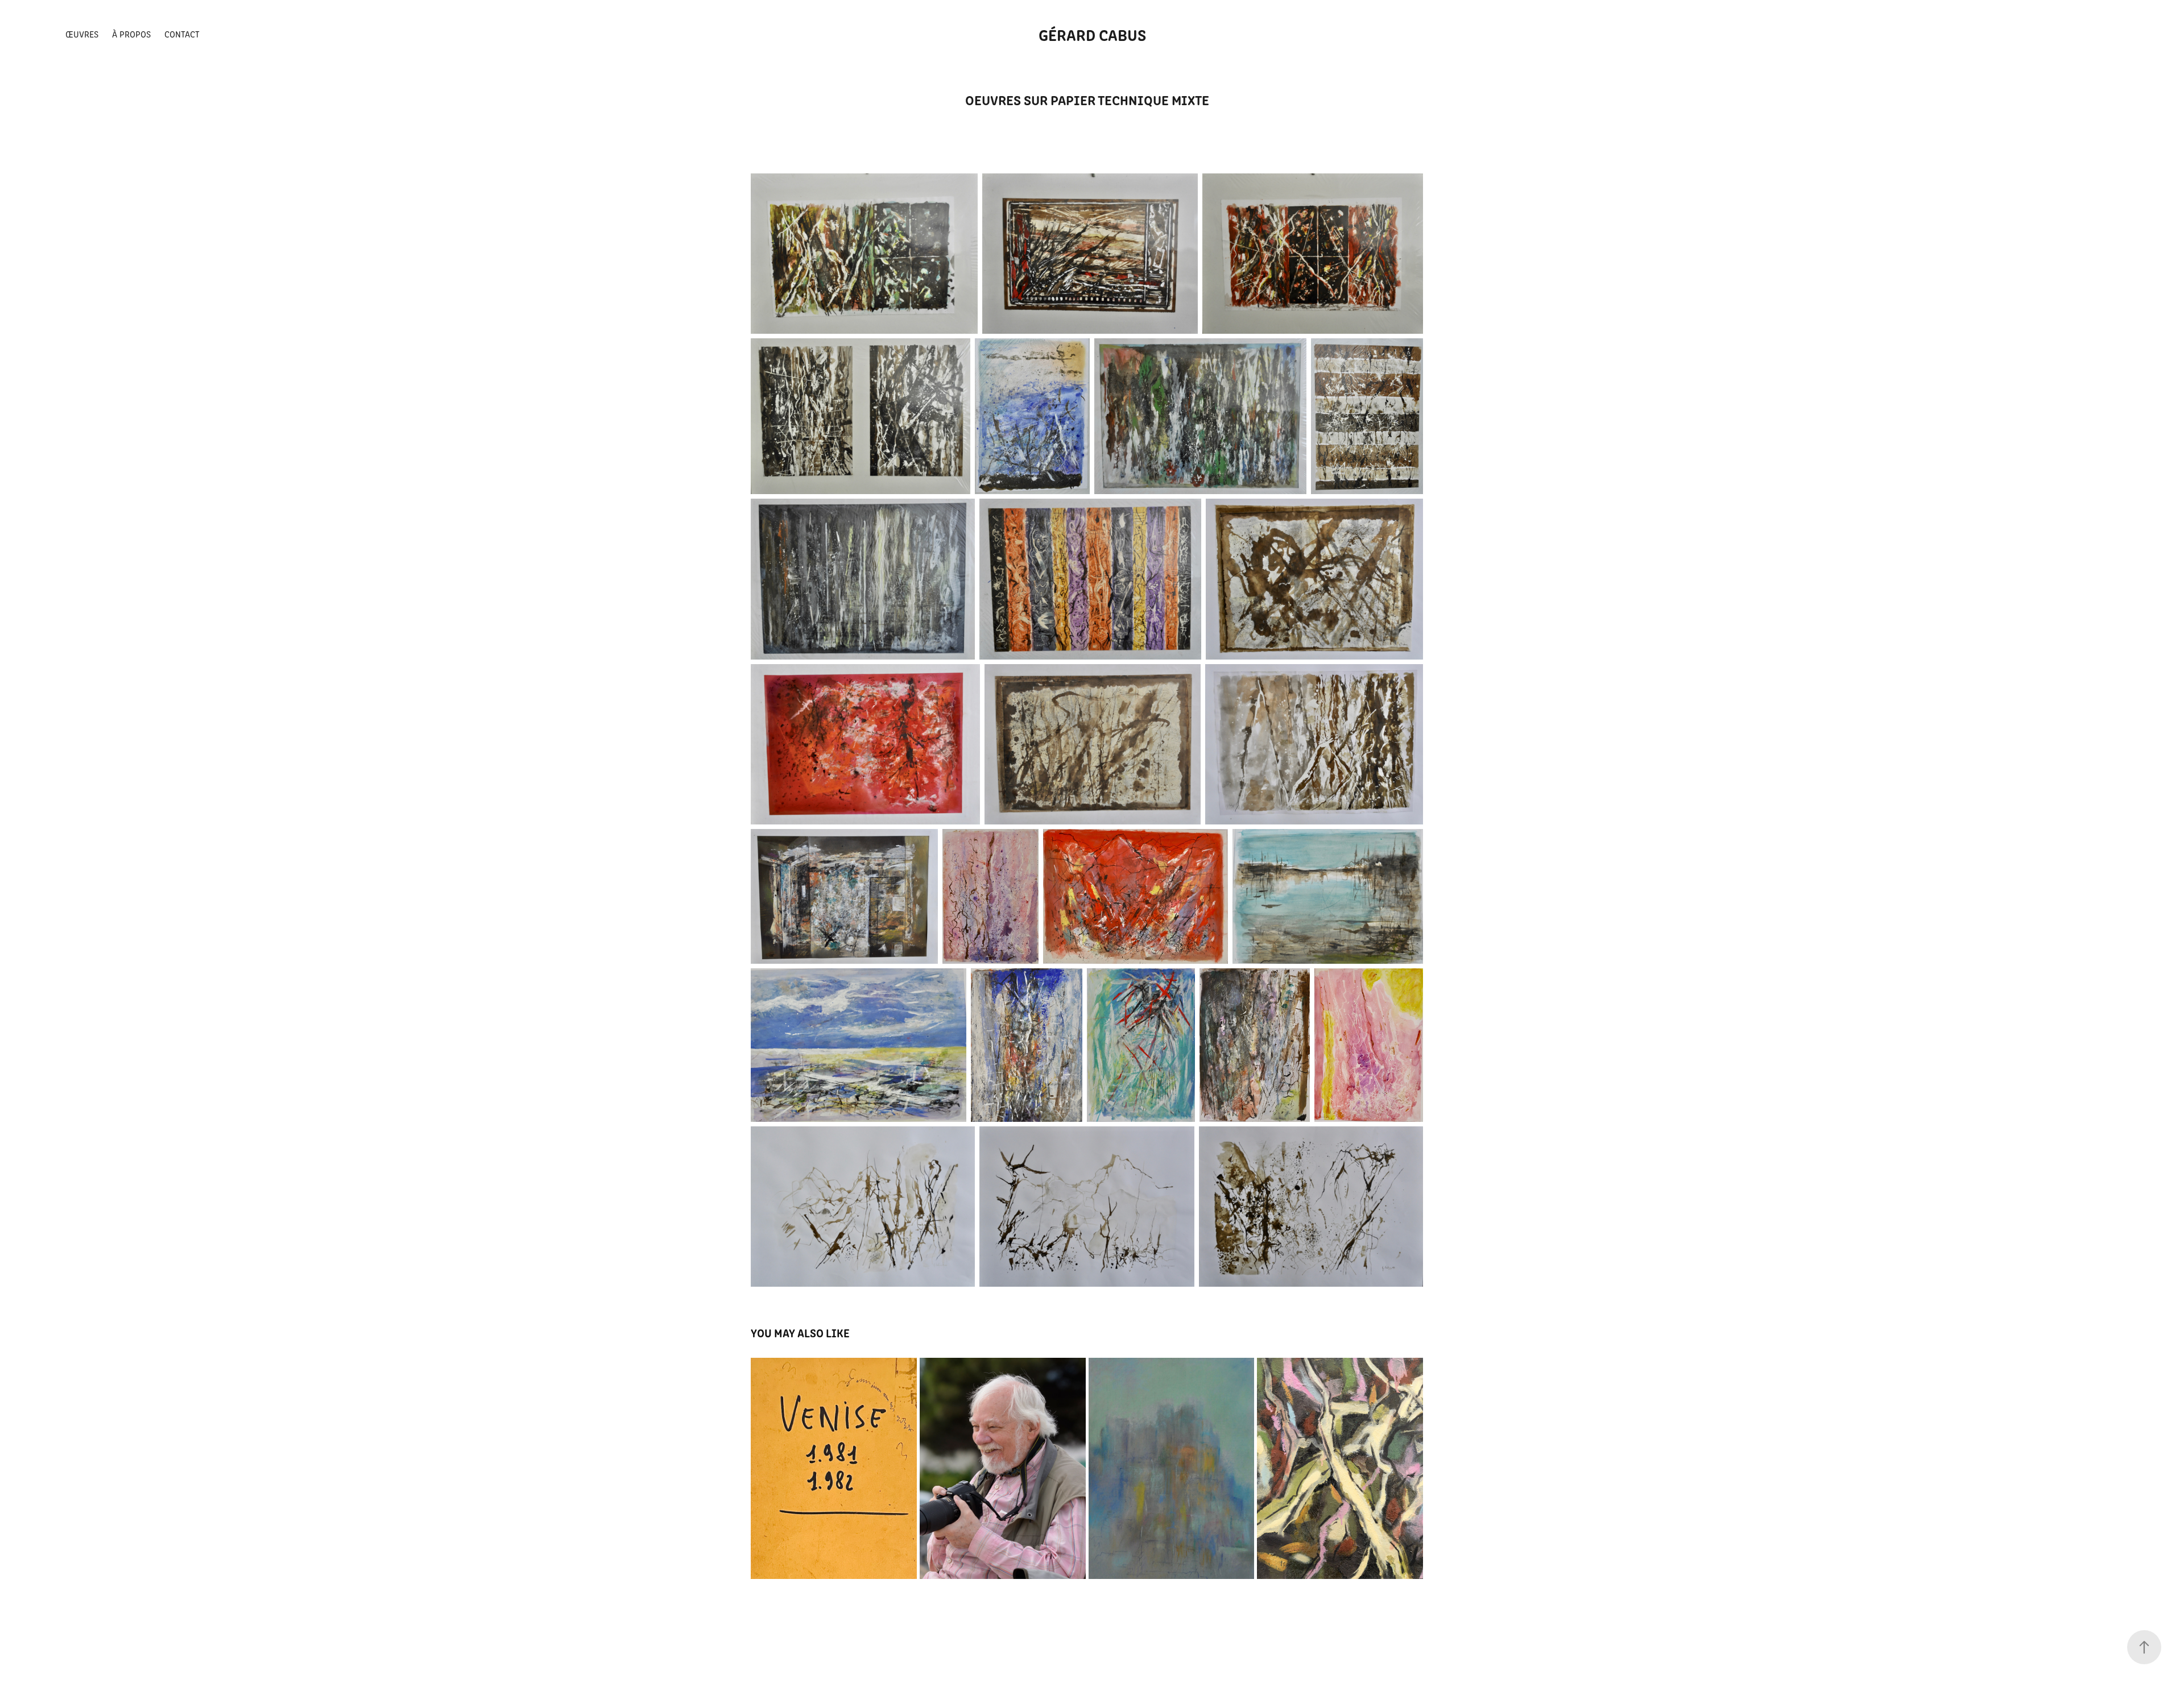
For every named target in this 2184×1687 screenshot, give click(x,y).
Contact (182, 34)
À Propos (131, 34)
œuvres (82, 34)
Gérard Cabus (1092, 34)
